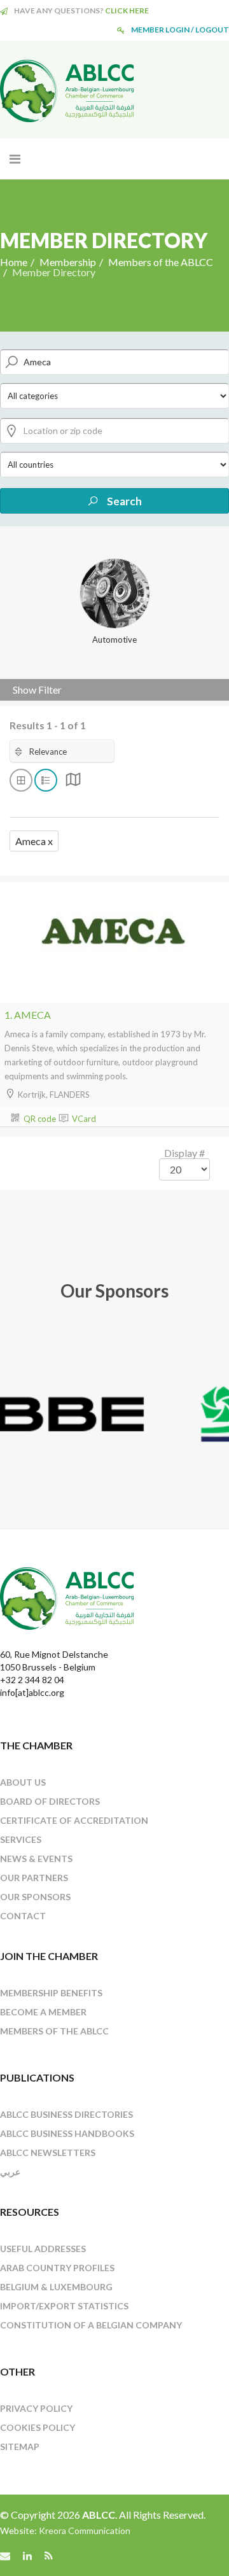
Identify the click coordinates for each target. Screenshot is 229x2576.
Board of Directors (50, 1801)
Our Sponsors (35, 1897)
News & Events (36, 1858)
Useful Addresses (43, 2249)
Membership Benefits (51, 1993)
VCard (83, 1119)
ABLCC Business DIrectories (66, 2114)
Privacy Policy (36, 2408)
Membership (68, 262)
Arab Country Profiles (57, 2268)
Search (123, 501)
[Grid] (73, 782)
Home (14, 262)
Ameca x (34, 841)
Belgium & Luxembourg (56, 2287)
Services (21, 1839)
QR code (39, 1119)
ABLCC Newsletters (48, 2152)
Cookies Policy (38, 2427)
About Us (23, 1782)
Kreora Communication (85, 2530)
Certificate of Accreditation (74, 1820)
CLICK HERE (127, 10)
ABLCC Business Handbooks (67, 2133)
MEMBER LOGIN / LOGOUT (180, 30)
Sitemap (20, 2446)
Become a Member (43, 2012)
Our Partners (34, 1878)
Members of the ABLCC (161, 262)
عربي (10, 2172)
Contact (23, 1916)
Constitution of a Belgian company (91, 2325)
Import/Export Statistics (64, 2306)
